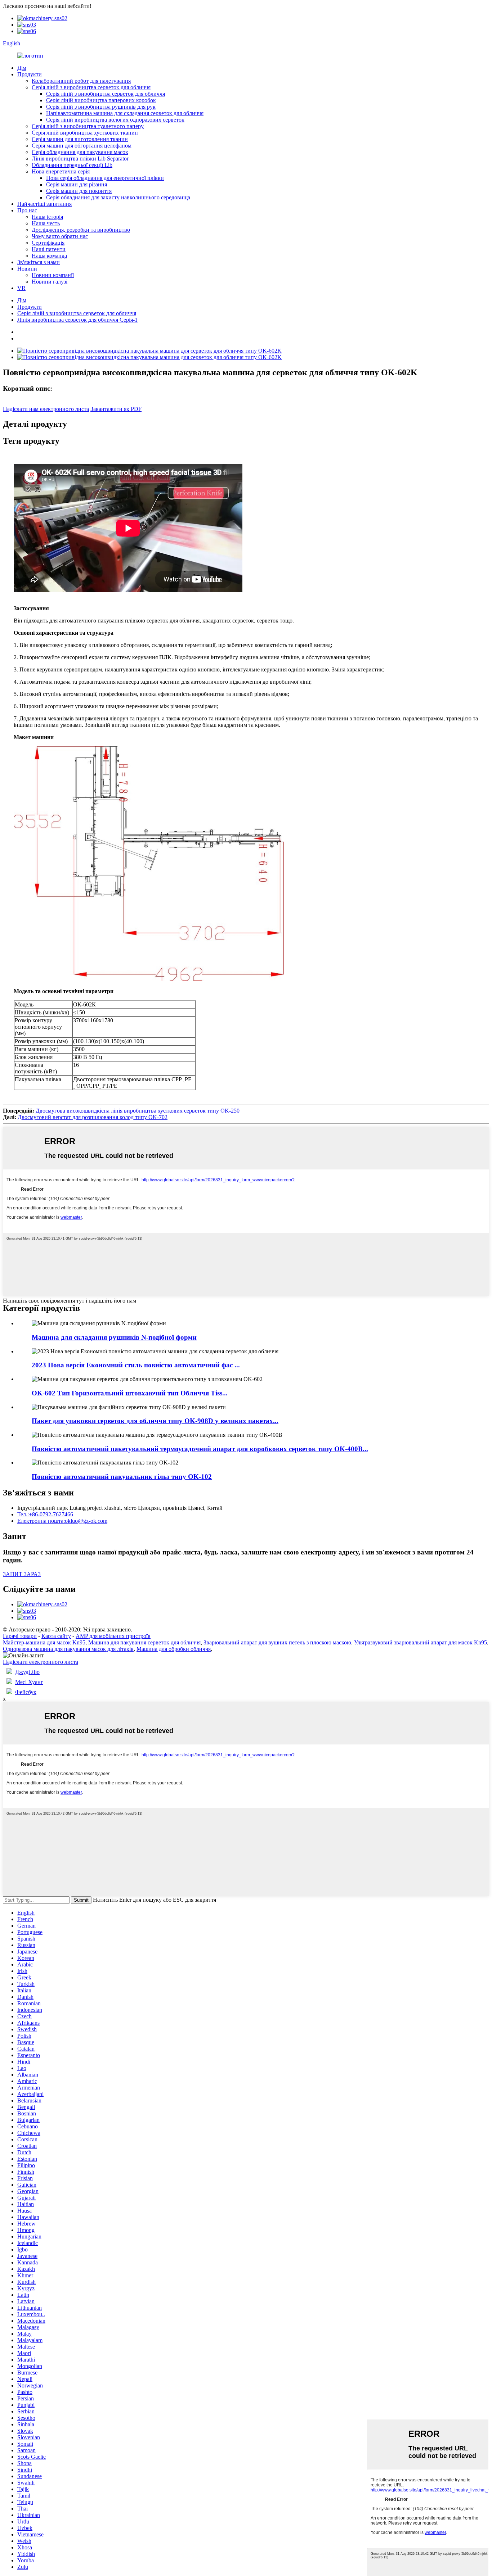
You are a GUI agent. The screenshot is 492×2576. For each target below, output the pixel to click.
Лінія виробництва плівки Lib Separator (80, 159)
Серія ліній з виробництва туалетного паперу (88, 126)
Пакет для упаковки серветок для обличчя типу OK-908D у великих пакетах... (155, 1421)
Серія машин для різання (77, 184)
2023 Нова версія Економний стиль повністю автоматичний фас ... (136, 1365)
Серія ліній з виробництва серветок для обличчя (91, 87)
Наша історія (47, 217)
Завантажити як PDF (116, 409)
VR (21, 288)
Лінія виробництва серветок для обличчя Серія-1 (77, 320)
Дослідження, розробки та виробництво (81, 230)
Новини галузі (50, 282)
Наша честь (46, 223)
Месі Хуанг (29, 1682)
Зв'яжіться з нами (39, 262)
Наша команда (49, 256)
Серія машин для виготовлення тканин (80, 139)
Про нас (27, 210)
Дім (22, 68)
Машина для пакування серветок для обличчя (144, 1642)
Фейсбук (26, 1692)
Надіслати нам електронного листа (46, 409)
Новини (27, 269)
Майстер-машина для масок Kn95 (44, 1642)
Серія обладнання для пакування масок (80, 152)
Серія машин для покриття (79, 191)
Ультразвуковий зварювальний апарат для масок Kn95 (421, 1642)
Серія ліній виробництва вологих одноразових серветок (115, 120)
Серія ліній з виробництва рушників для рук (101, 107)
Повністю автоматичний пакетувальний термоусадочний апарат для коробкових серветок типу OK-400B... (200, 1449)
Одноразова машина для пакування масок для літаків (68, 1649)
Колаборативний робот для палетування (81, 81)
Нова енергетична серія (61, 171)
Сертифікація (48, 243)
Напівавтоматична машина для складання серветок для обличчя (125, 113)
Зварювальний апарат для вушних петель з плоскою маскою (277, 1642)
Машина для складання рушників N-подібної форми (114, 1337)
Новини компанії (53, 275)
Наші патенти (49, 249)
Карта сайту (56, 1636)
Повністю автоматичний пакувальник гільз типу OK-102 (122, 1477)
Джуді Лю (27, 1672)
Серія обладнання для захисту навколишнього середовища (118, 197)
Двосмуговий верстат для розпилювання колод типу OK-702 (93, 1117)
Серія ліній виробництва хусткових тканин (85, 133)
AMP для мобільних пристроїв (113, 1636)
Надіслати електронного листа (41, 1662)
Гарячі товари (20, 1636)
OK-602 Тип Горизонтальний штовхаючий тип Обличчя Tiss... (130, 1393)
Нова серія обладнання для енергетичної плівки (105, 178)
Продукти (30, 74)
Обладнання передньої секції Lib (72, 165)
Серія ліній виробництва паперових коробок (101, 100)
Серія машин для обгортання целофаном (82, 146)
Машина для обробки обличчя (174, 1649)
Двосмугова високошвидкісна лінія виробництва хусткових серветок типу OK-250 (138, 1111)
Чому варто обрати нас (60, 236)
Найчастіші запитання (44, 204)
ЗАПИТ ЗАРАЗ (22, 1574)
